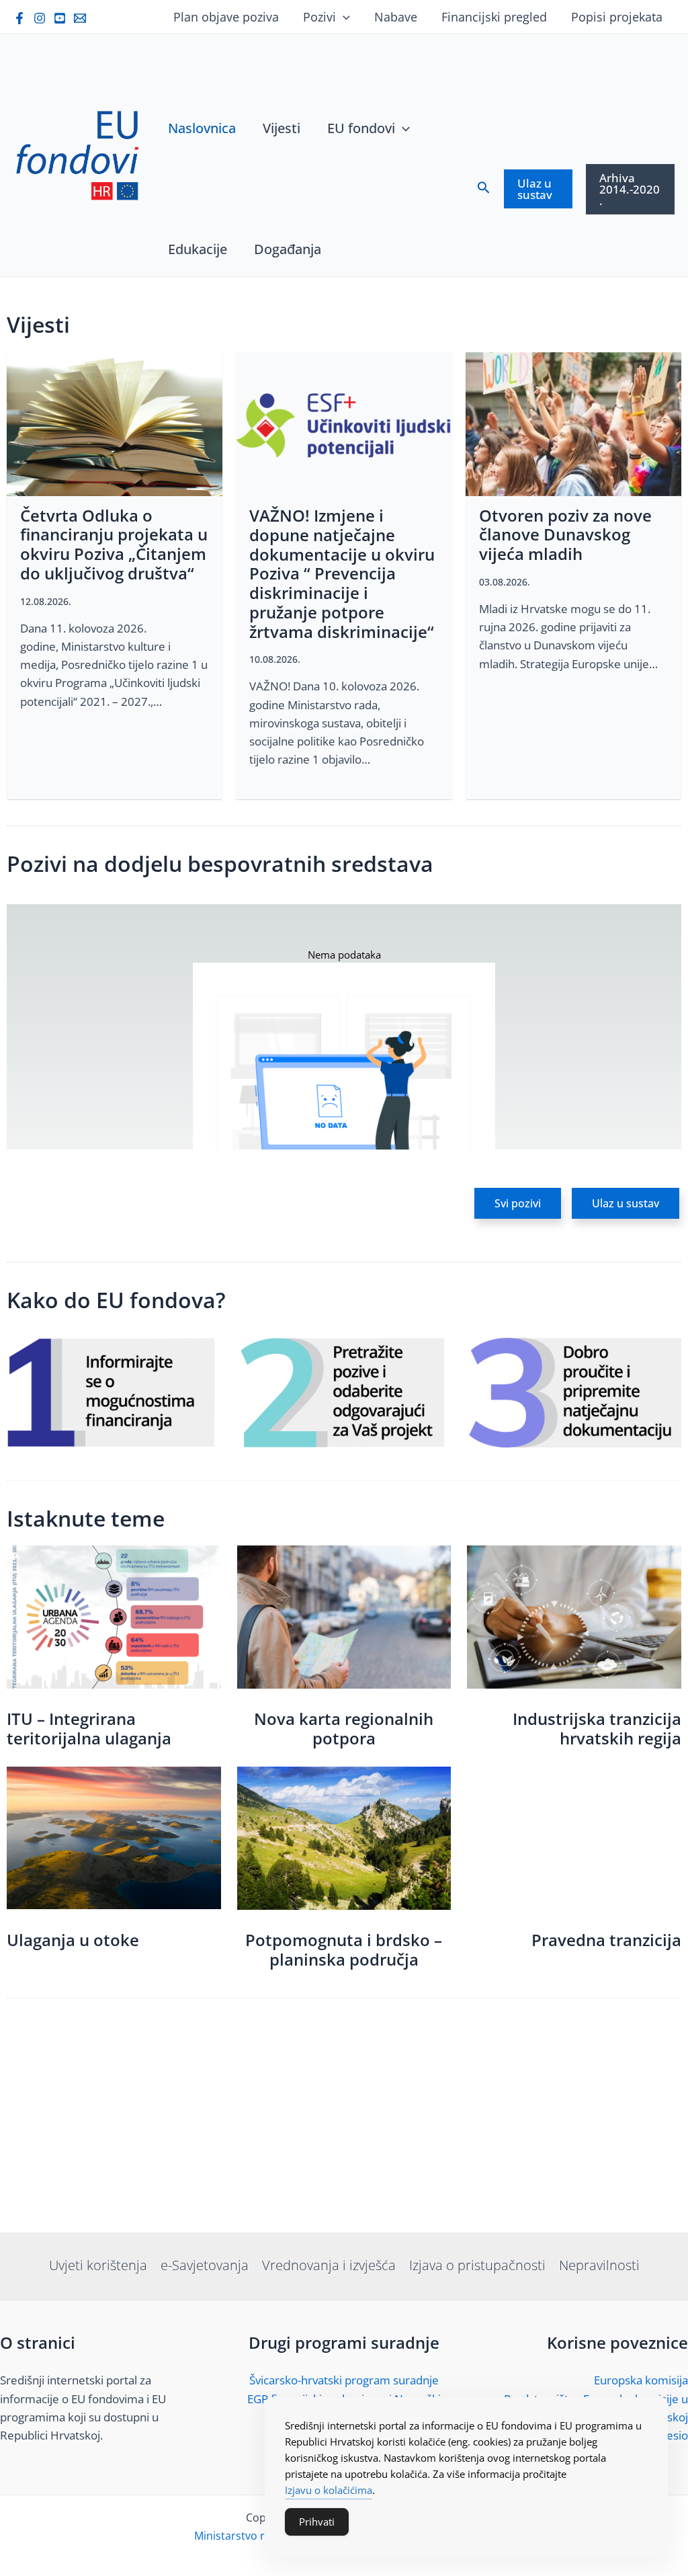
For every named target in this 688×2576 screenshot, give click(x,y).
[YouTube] (60, 18)
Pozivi (319, 17)
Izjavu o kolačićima (329, 2490)
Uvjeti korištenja (98, 2265)
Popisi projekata (617, 17)
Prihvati (317, 2522)
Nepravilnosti (599, 2265)
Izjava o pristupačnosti (477, 2265)
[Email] (80, 18)
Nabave (396, 17)
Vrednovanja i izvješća (329, 2265)
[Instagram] (40, 18)
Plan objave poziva (226, 17)
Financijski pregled (494, 17)
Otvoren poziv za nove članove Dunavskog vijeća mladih (565, 535)
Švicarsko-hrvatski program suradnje (344, 2380)
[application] (343, 17)
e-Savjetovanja (205, 2265)
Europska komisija (641, 2380)
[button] (518, 1203)
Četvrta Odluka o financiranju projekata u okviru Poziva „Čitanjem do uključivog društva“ (114, 544)
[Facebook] (19, 18)
